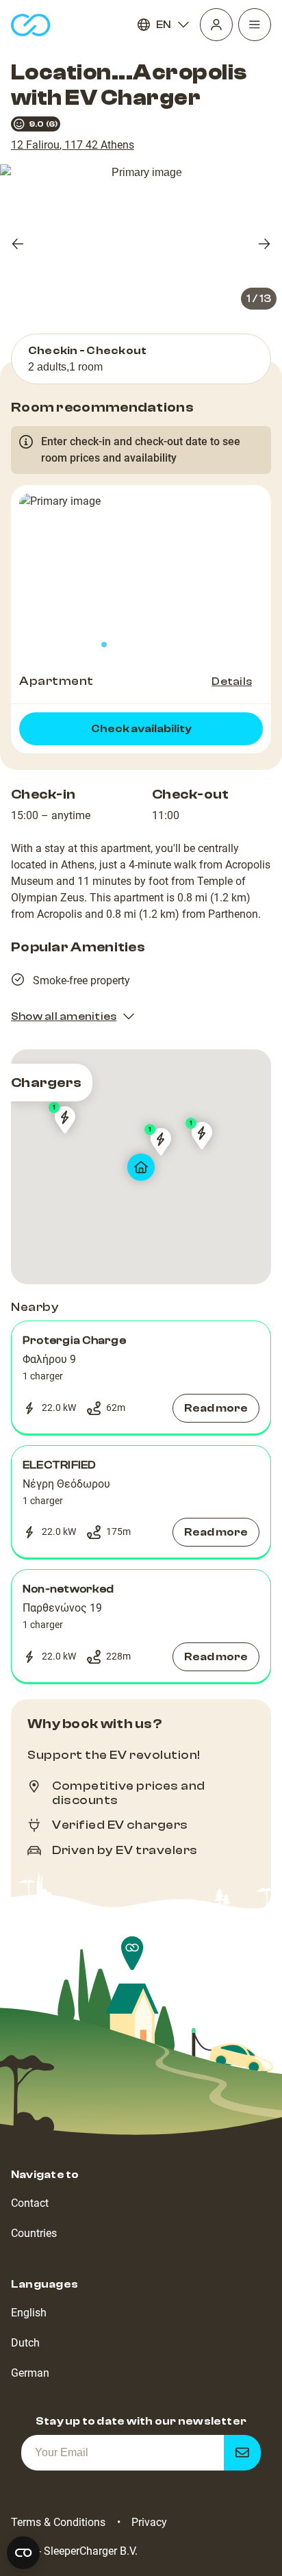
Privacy (149, 2522)
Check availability (141, 729)
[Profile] (216, 25)
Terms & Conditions (58, 2522)
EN (164, 25)
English (29, 2313)
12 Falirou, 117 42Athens (73, 145)
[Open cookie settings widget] (23, 2553)
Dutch (25, 2343)
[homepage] (31, 25)
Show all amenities (64, 1016)
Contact (30, 2203)
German (30, 2373)
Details (232, 681)
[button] (141, 1377)
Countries (34, 2233)
